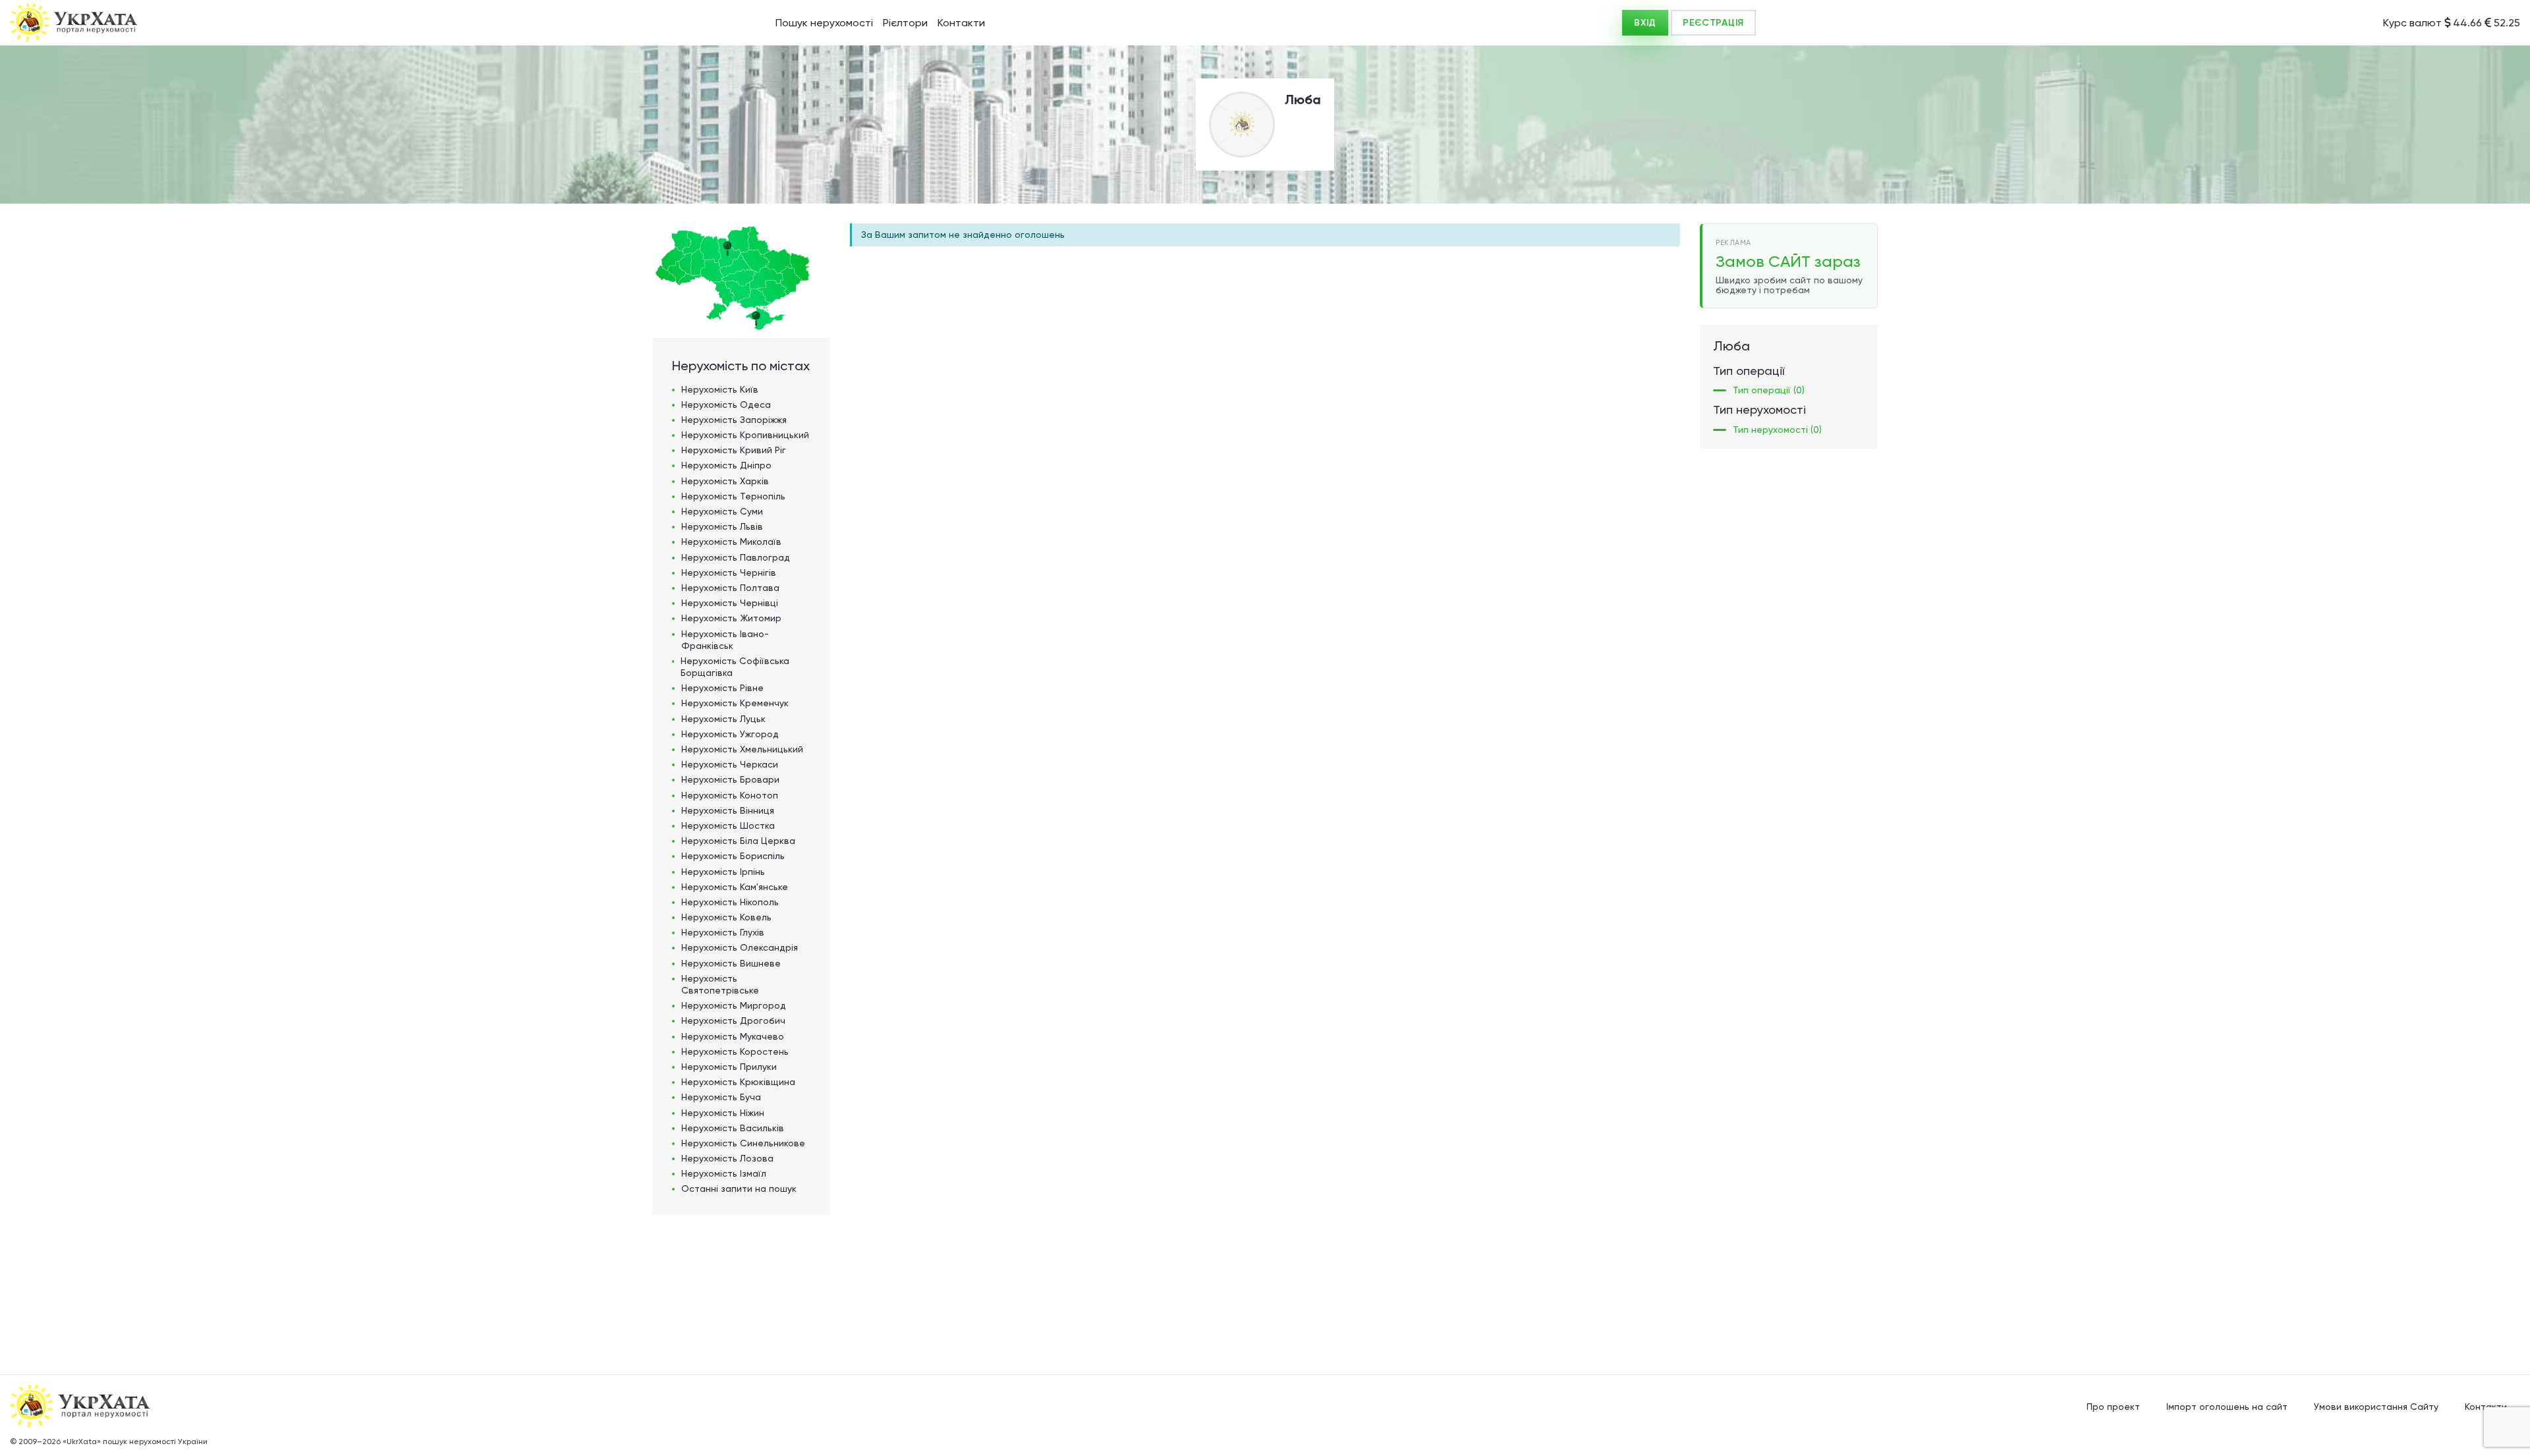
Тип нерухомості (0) (1777, 430)
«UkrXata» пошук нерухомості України (135, 1442)
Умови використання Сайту (2376, 1407)
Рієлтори (905, 23)
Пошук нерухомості (824, 23)
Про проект (2113, 1407)
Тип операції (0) (1769, 390)
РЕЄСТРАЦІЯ (1713, 23)
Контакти (961, 23)
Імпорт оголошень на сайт (2227, 1407)
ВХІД (1645, 23)
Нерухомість (720, 389)
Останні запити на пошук (739, 1189)
